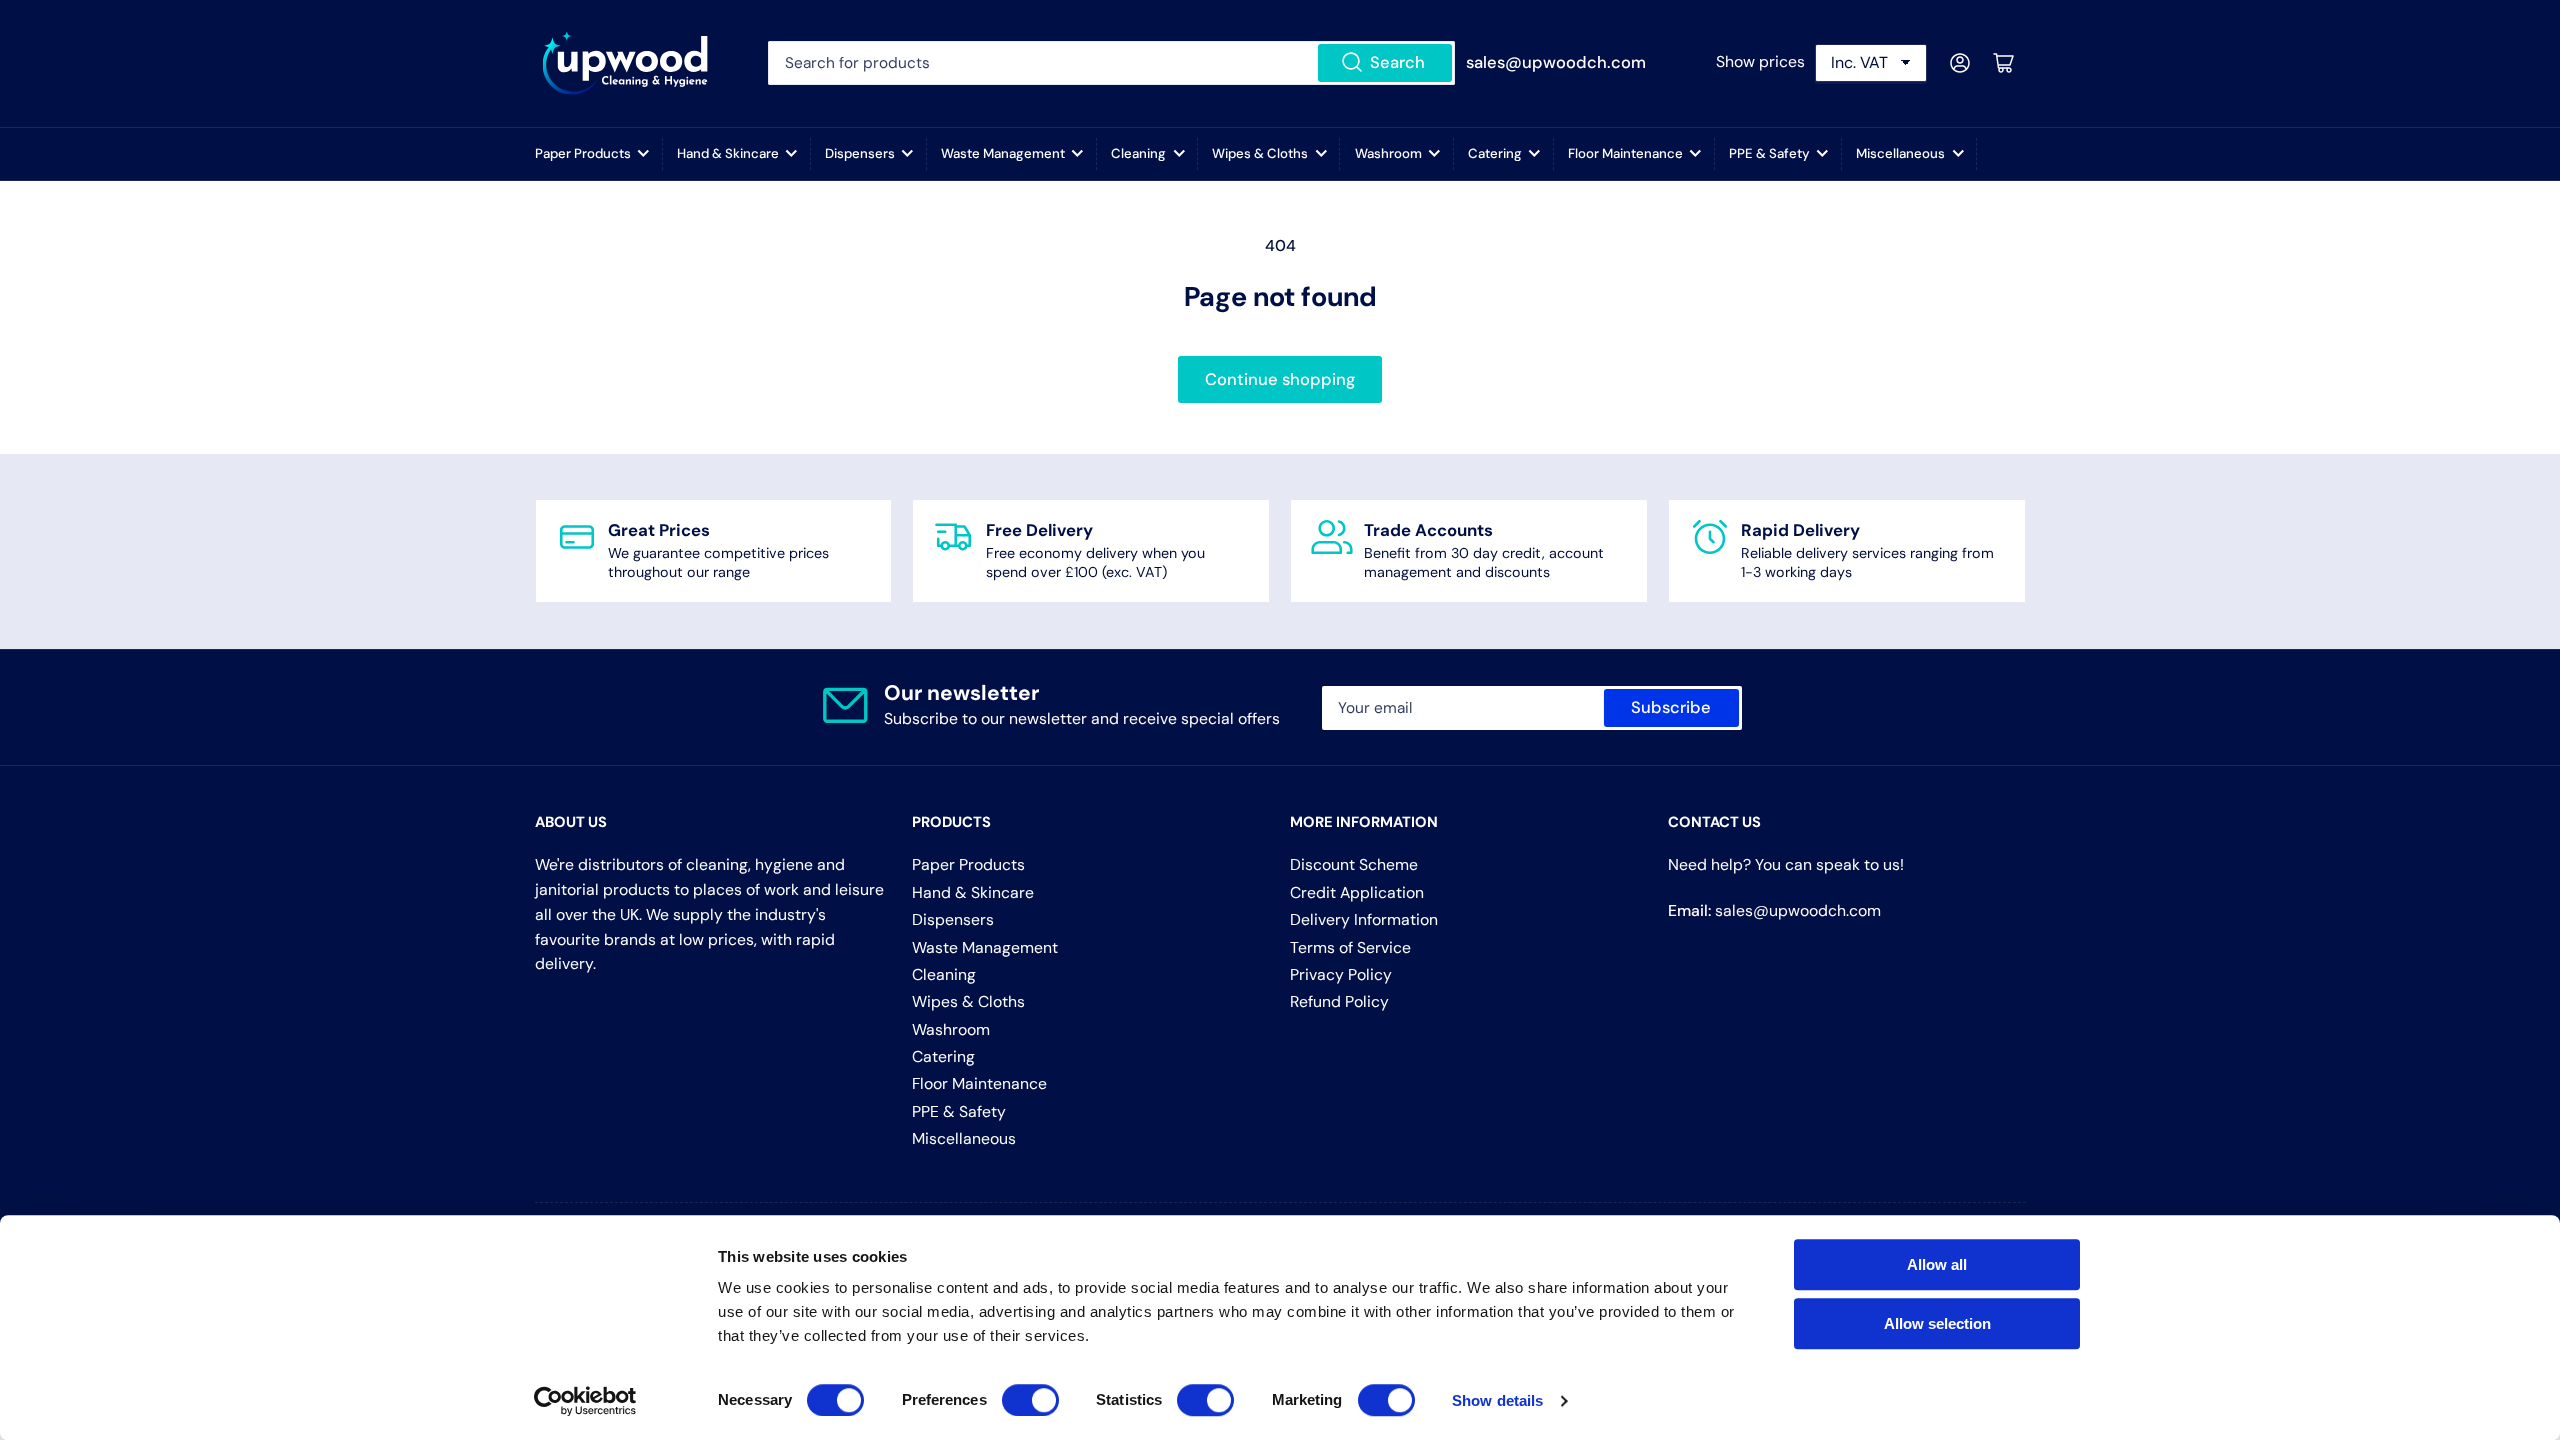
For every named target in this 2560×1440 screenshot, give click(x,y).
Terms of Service (1350, 947)
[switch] (1030, 1400)
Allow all (1937, 1264)
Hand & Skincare (728, 153)
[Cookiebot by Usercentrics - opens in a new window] (585, 1401)
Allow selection (1937, 1323)
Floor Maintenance (1625, 153)
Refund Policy (1339, 1001)
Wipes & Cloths (1260, 153)
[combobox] (1111, 63)
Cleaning (1138, 153)
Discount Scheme (1354, 864)
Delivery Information (1364, 919)
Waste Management (1003, 153)
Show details (1497, 1400)
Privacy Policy (1341, 974)
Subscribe (1671, 707)
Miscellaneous (1900, 153)
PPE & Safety (1769, 153)
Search (1397, 62)
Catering (1495, 153)
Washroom (1388, 153)
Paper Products (583, 153)
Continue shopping (1280, 379)
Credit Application (1357, 892)
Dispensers (860, 153)
